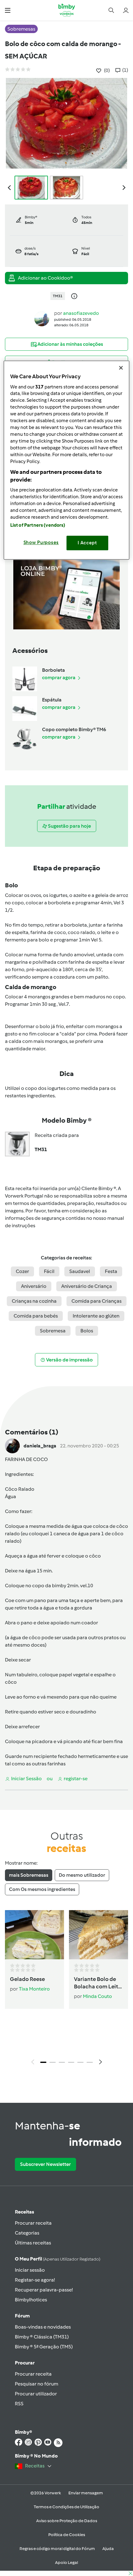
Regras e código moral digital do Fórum (57, 2549)
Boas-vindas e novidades (43, 2327)
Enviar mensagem (86, 2493)
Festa (111, 1271)
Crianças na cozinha (34, 1301)
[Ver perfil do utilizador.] (42, 318)
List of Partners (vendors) (38, 525)
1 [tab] (43, 2062)
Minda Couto (97, 1996)
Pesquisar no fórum (36, 2384)
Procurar (25, 2363)
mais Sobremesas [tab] (29, 1875)
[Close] (121, 368)
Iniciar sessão (30, 2270)
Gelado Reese (27, 1979)
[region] (67, 460)
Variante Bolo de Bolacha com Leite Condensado (98, 1983)
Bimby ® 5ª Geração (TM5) (44, 2347)
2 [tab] (53, 2062)
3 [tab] (62, 2062)
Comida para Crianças (97, 1301)
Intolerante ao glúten (96, 1316)
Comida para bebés (36, 1316)
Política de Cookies (67, 2535)
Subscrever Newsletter (45, 2164)
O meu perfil (58, 2259)
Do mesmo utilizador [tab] (82, 1875)
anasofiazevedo (81, 313)
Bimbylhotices (31, 2300)
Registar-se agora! (35, 2280)
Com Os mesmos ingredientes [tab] (42, 1889)
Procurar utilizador (36, 2394)
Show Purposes (41, 542)
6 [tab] (90, 2062)
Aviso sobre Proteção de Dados (67, 2521)
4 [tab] (71, 2062)
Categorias (27, 2233)
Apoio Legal (66, 2563)
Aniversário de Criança (87, 1286)
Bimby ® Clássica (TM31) (42, 2337)
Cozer (22, 1271)
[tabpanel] (66, 1989)
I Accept (87, 543)
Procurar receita (33, 2223)
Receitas (24, 2212)
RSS (19, 2404)
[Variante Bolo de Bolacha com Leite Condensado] (99, 1935)
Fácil (49, 1271)
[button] (8, 10)
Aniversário (34, 1286)
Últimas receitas (33, 2243)
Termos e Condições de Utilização (66, 2507)
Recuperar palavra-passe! (44, 2290)
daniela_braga (40, 1446)
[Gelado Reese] (34, 1935)
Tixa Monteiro (34, 1989)
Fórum (22, 2316)
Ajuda (108, 2549)
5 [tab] (80, 2062)
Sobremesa (53, 1331)
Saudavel (80, 1271)
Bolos (87, 1331)
